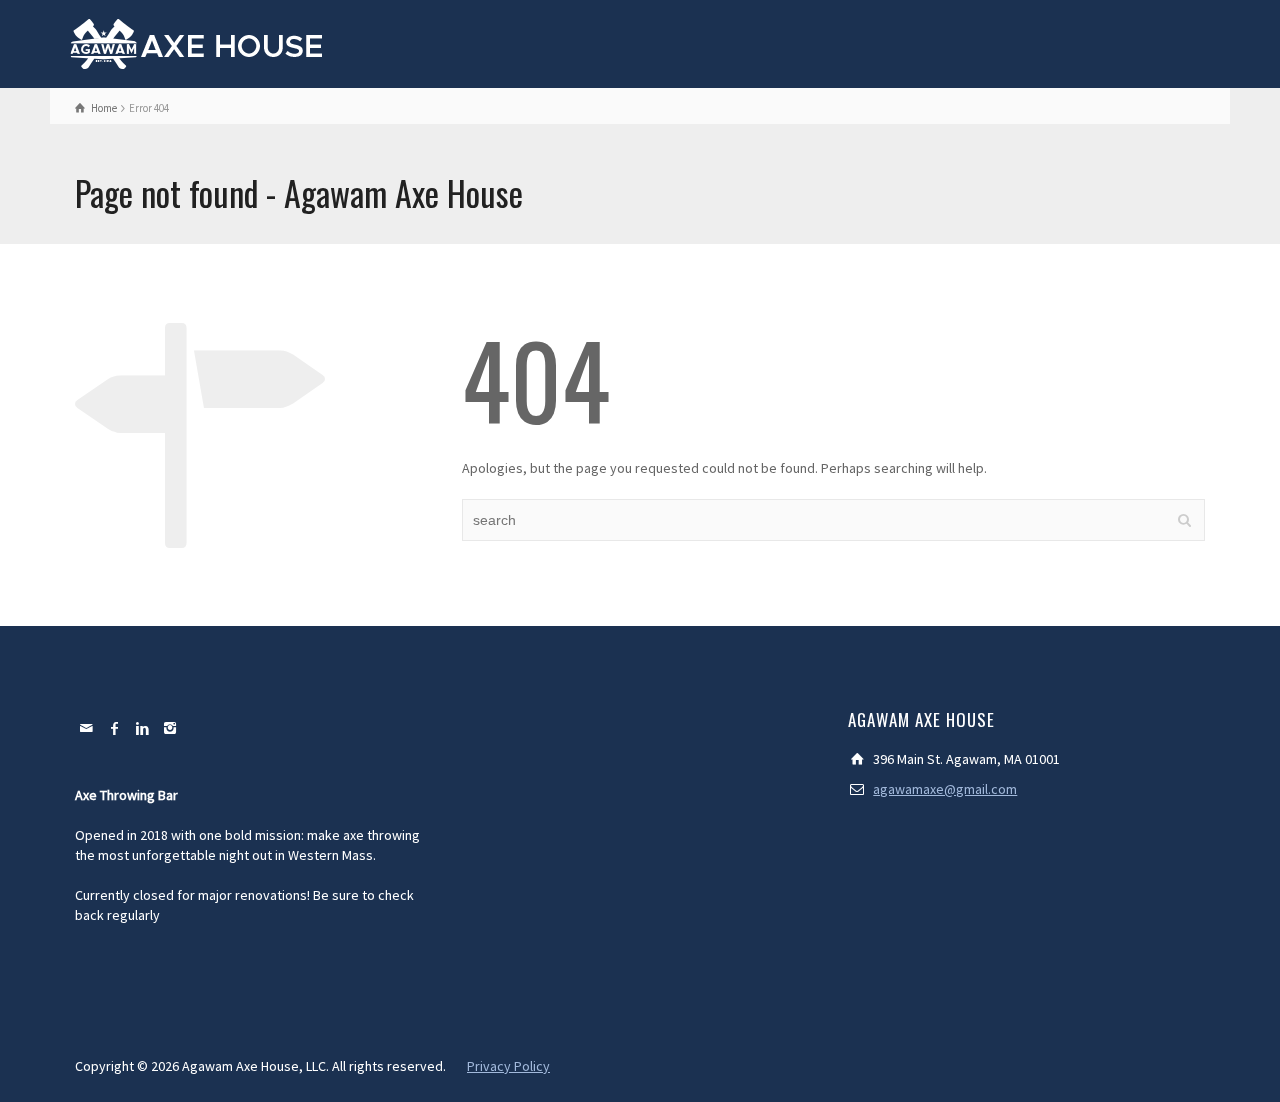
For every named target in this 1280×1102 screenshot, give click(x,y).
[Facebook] (115, 728)
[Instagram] (171, 728)
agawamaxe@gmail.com (945, 789)
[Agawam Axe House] (197, 42)
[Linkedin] (143, 728)
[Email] (87, 728)
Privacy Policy (508, 1066)
